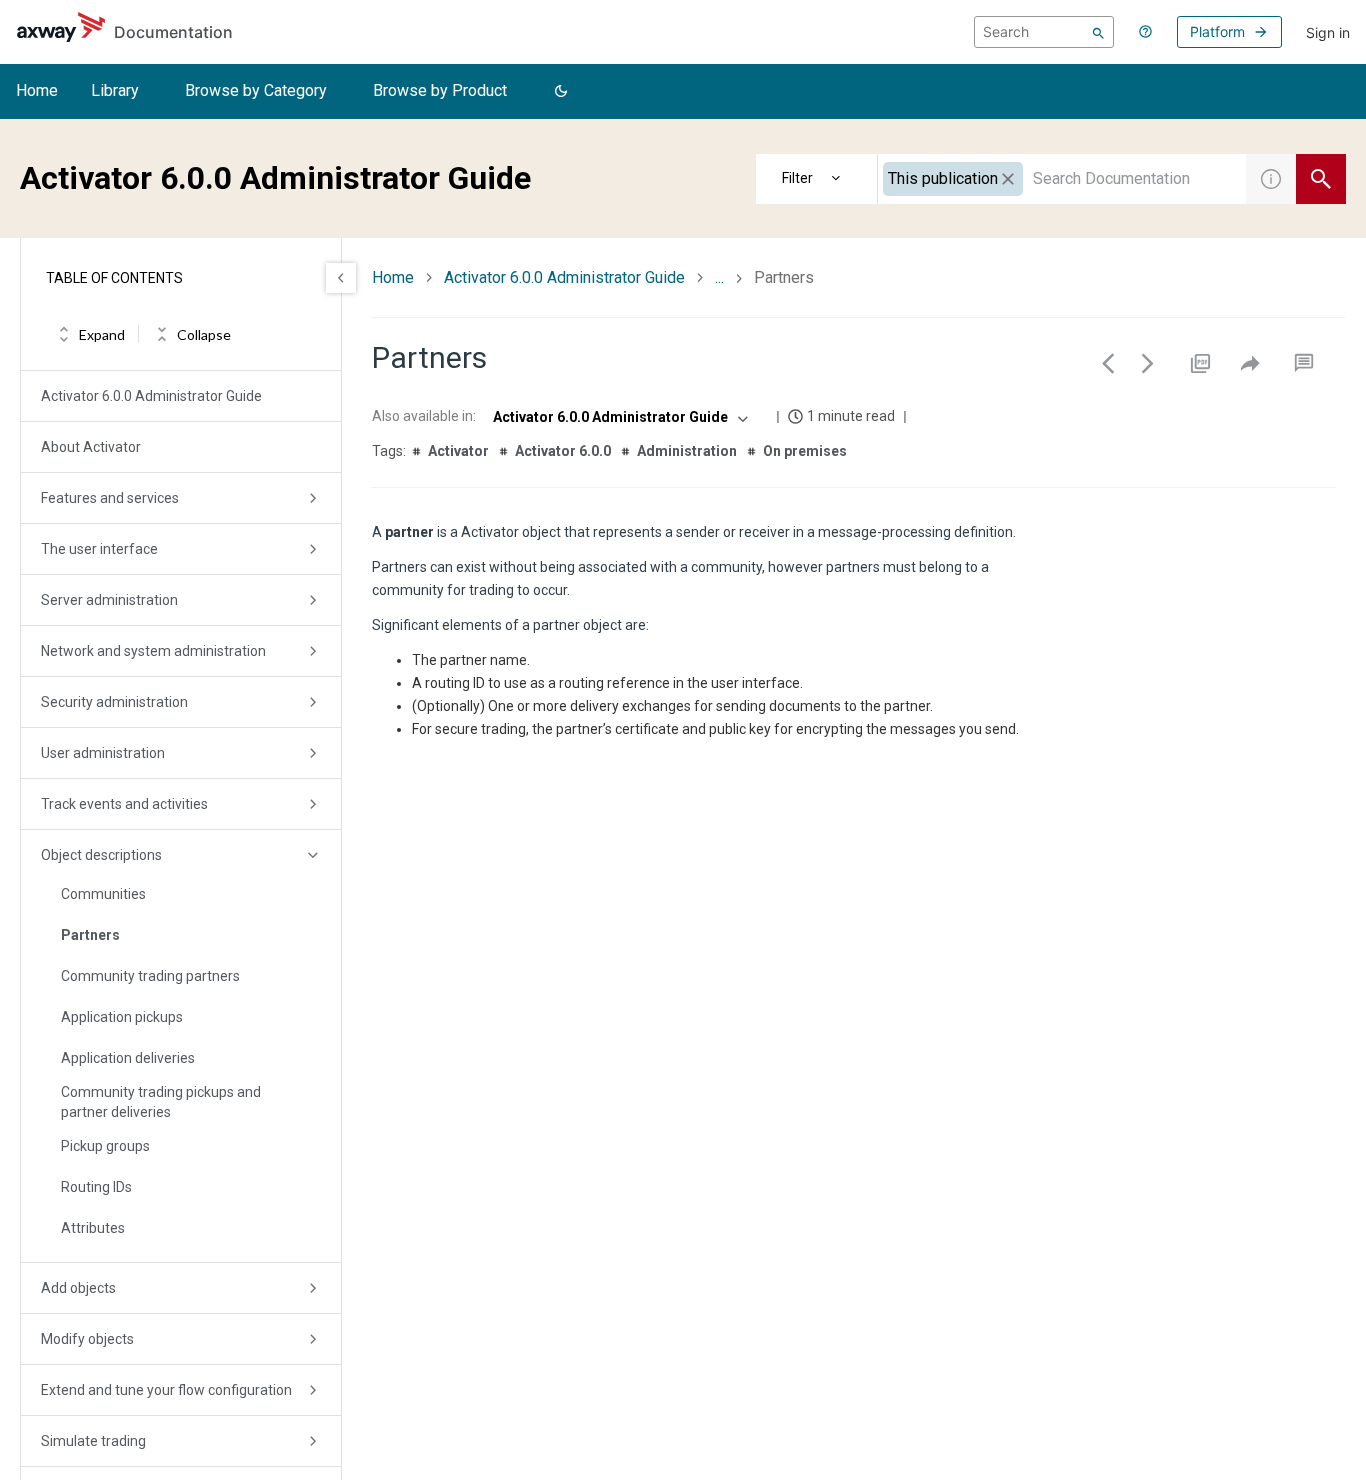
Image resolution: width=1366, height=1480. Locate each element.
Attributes (93, 1228)
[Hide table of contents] (341, 278)
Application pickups (122, 1017)
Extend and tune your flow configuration (166, 1390)
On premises (805, 451)
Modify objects (87, 1339)
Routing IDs (96, 1187)
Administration (687, 451)
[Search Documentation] (1321, 179)
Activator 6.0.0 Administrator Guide (151, 396)
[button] (561, 92)
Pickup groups (105, 1146)
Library (115, 90)
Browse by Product (440, 90)
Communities (103, 894)
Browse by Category (256, 90)
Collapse (204, 334)
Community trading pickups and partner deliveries (161, 1102)
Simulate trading (93, 1441)
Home (37, 90)
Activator (458, 451)
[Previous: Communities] (1108, 363)
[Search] (1098, 32)
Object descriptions (101, 855)
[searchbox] (1044, 32)
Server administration (109, 600)
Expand (102, 334)
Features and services (110, 498)
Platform (1217, 31)
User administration (103, 753)
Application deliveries (128, 1058)
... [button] (719, 277)
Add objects (78, 1288)
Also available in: (424, 416)
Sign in (1328, 32)
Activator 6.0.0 (563, 451)
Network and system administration (153, 651)
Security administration (114, 702)
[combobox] (1062, 179)
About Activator (91, 447)
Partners (90, 935)
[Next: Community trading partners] (1148, 363)
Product (817, 179)
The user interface (99, 549)
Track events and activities (124, 804)
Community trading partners (150, 976)
